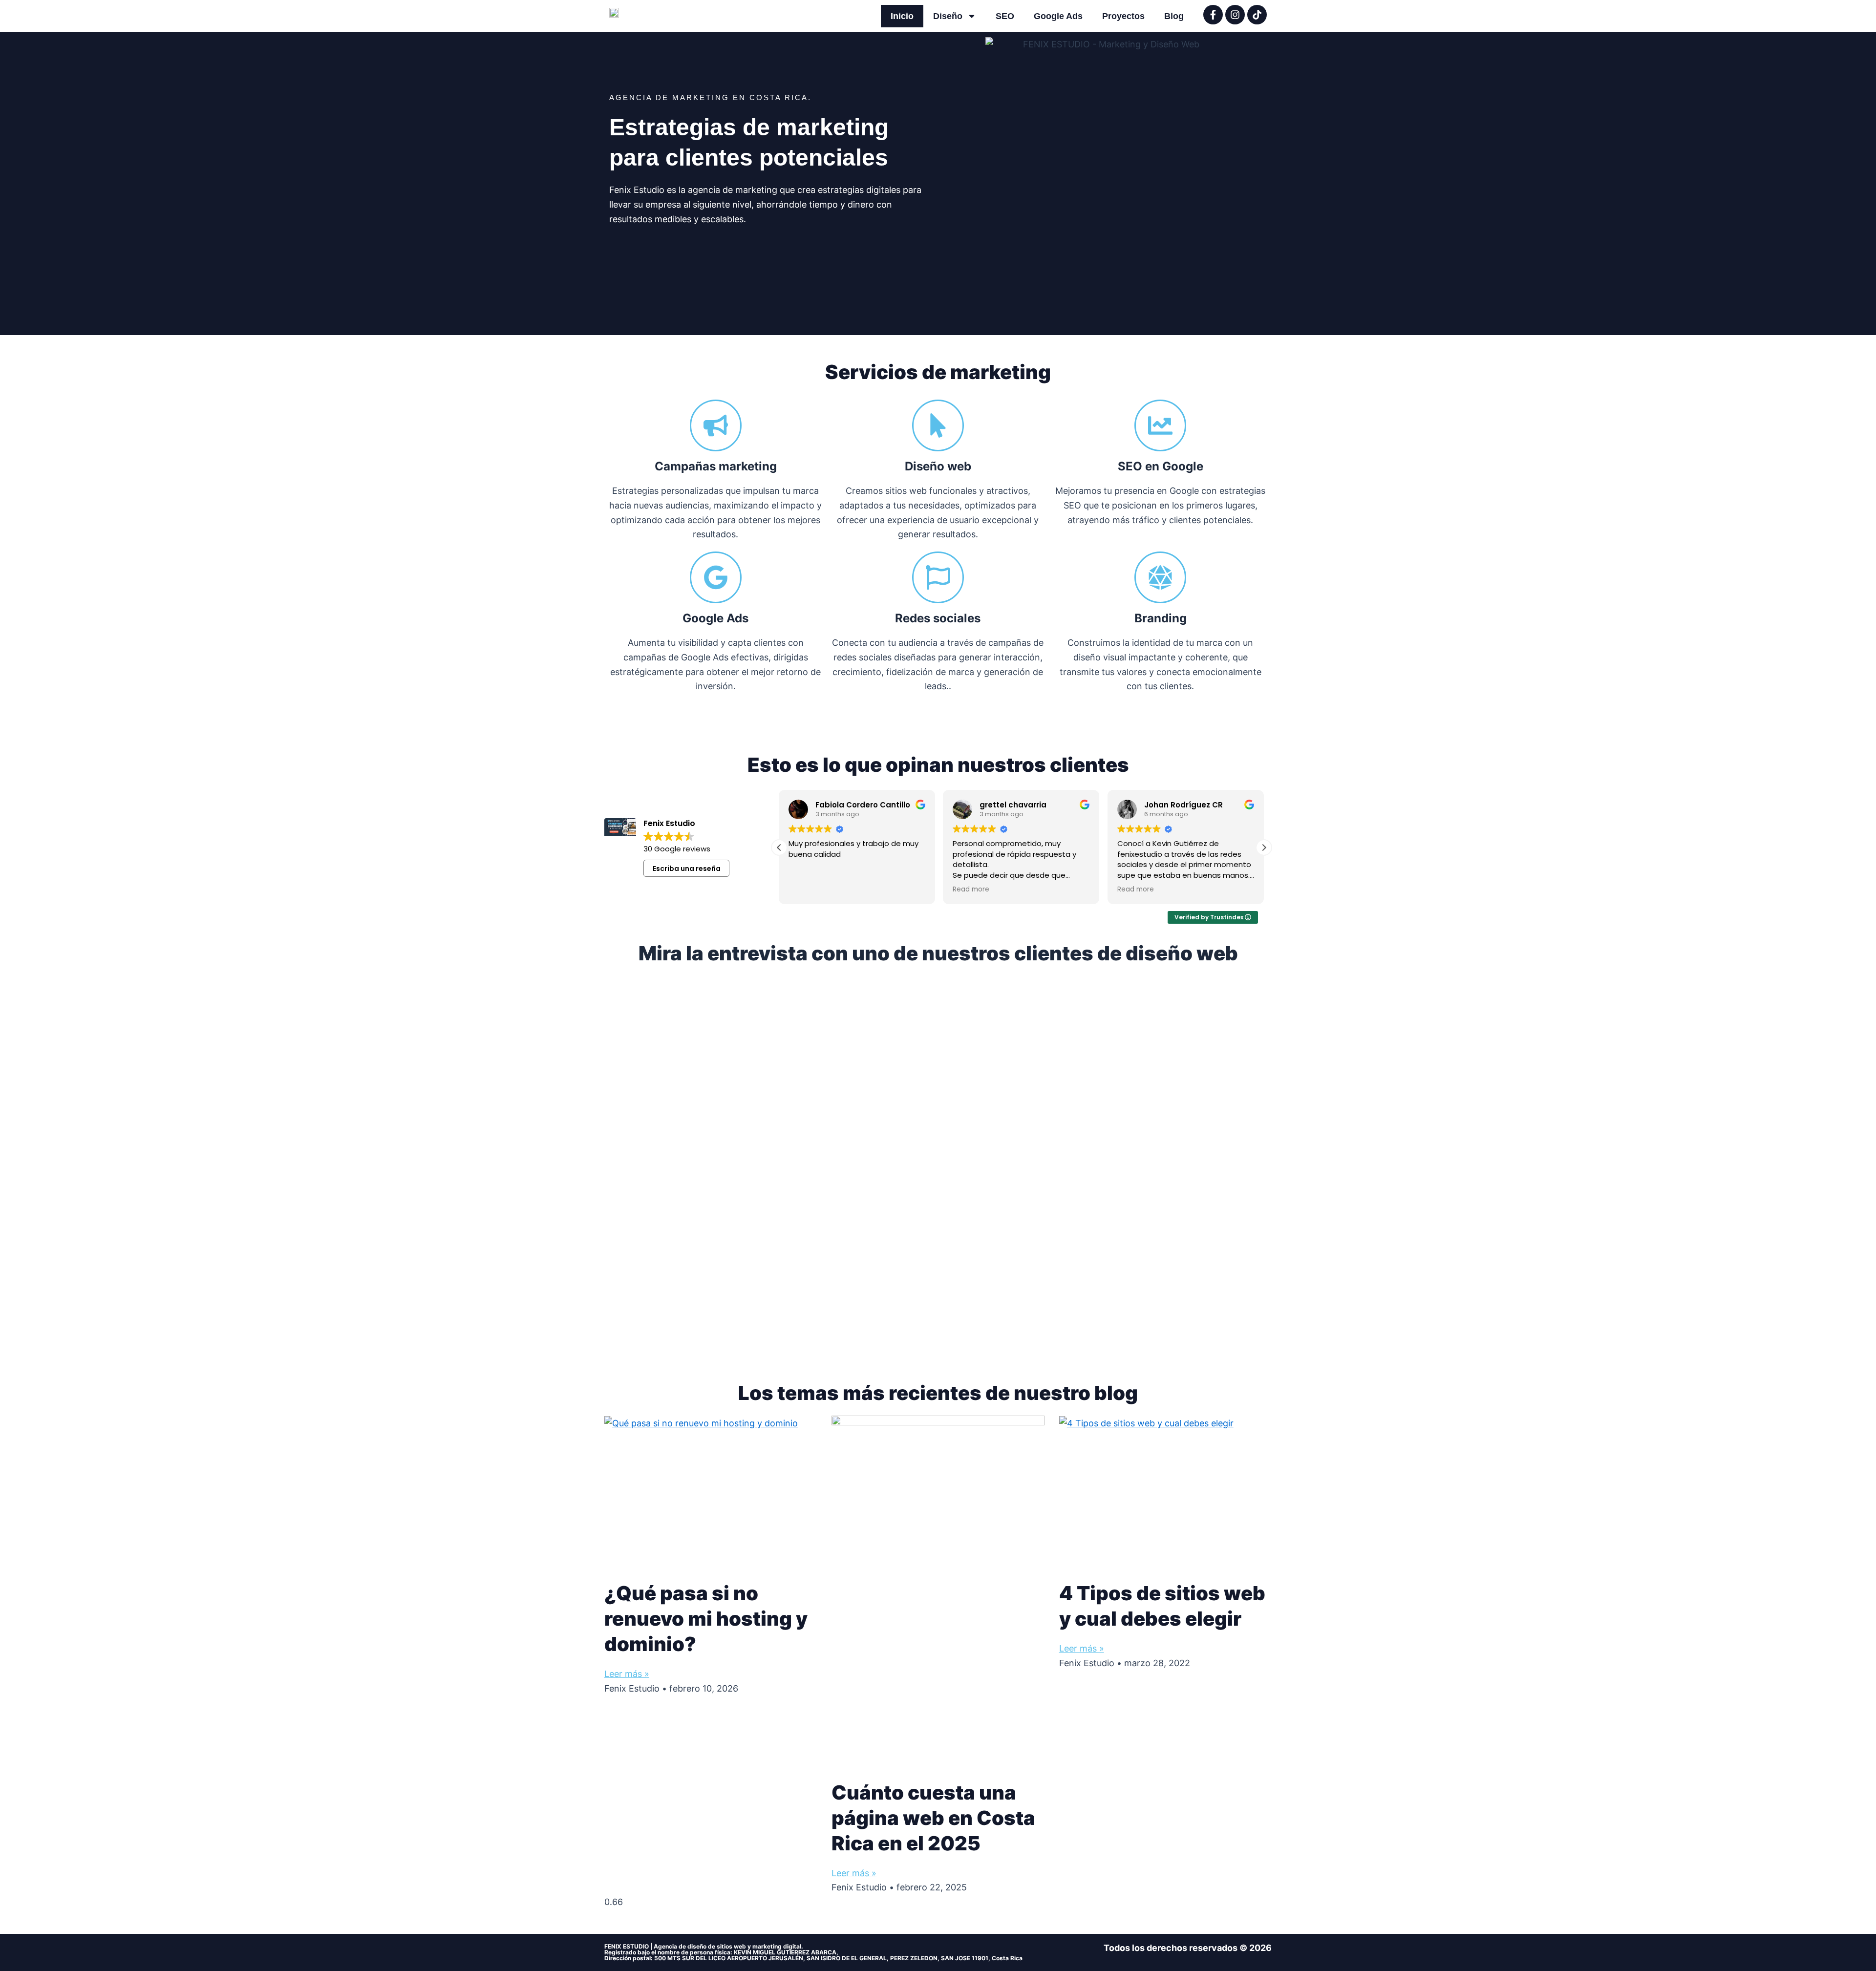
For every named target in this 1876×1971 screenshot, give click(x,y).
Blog (1174, 16)
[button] (1264, 848)
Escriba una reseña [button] (687, 869)
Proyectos (1123, 16)
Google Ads (1058, 16)
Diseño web (938, 466)
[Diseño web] (938, 425)
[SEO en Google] (1160, 425)
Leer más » (627, 1674)
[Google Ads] (716, 577)
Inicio (902, 16)
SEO (1005, 16)
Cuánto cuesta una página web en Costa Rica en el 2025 (933, 1818)
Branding (1161, 618)
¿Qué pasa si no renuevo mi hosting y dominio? (706, 1619)
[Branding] (1160, 577)
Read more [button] (971, 890)
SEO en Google (1161, 466)
